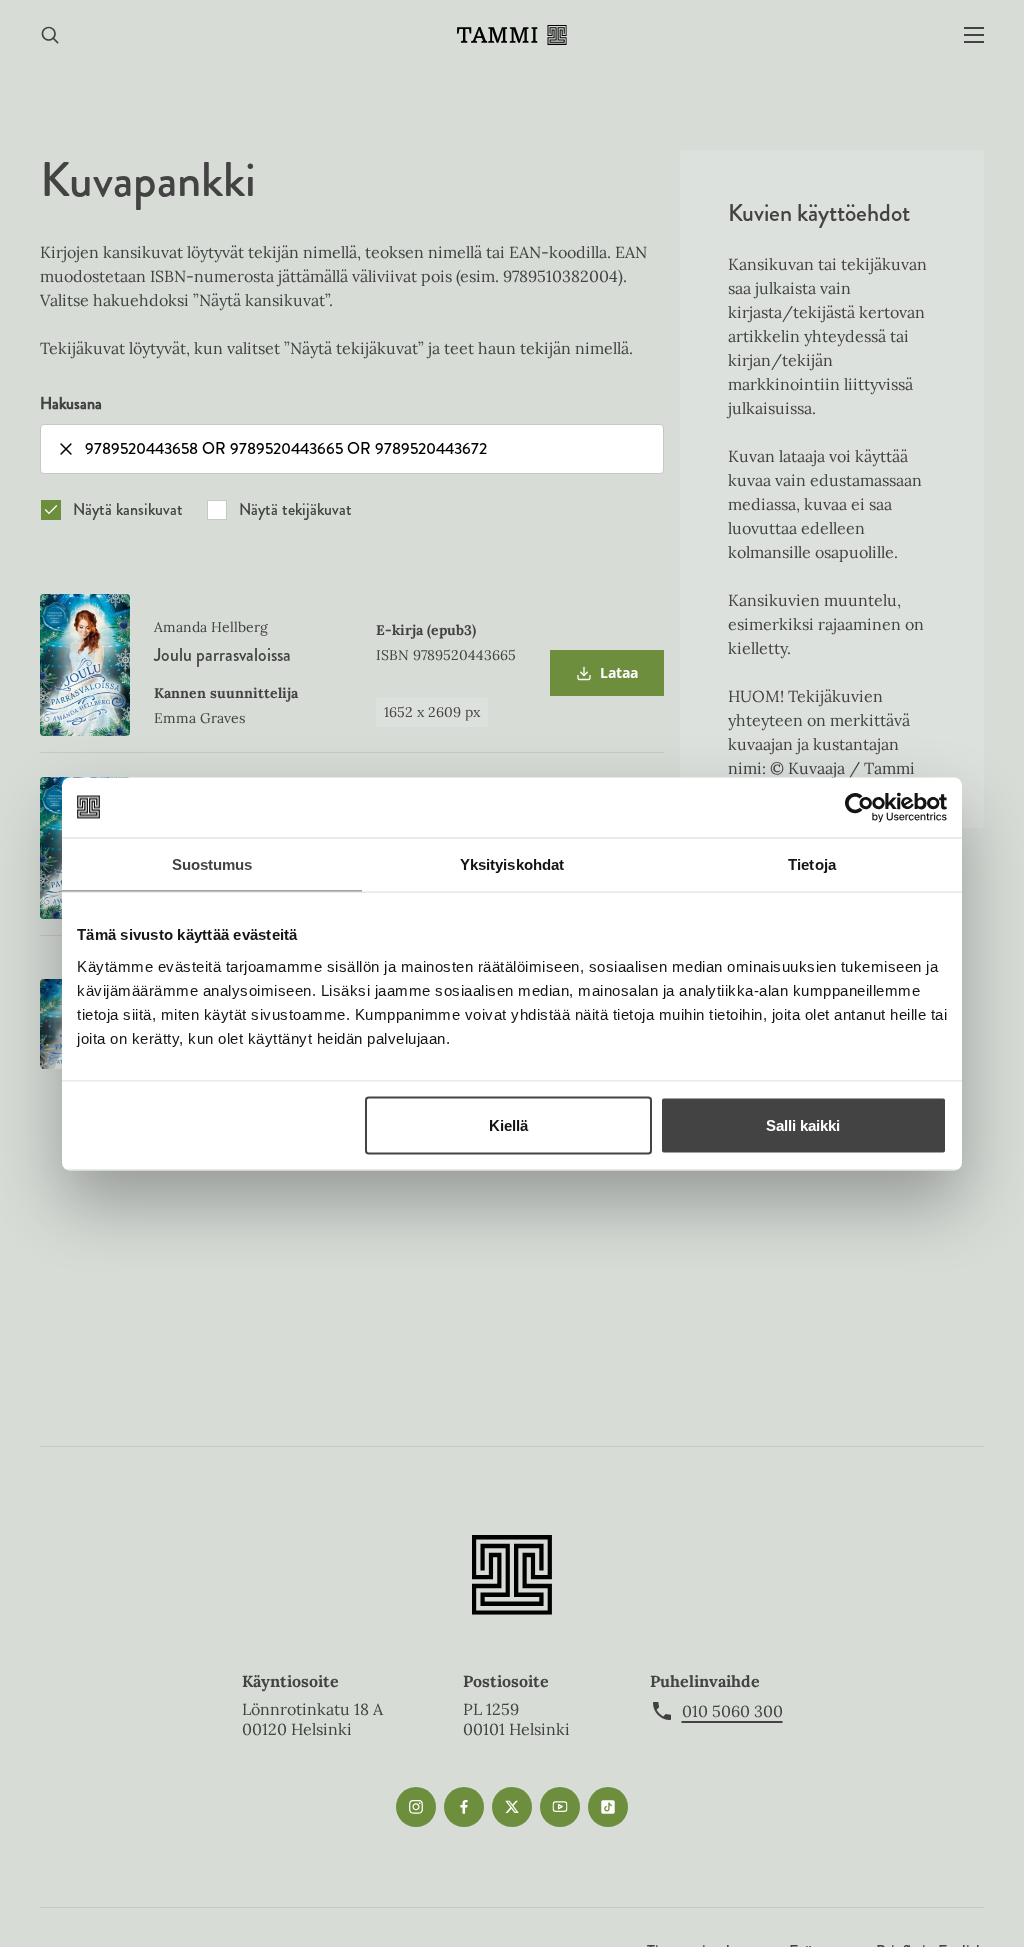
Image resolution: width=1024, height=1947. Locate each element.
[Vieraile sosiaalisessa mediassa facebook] (464, 1807)
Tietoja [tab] (812, 863)
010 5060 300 (732, 1711)
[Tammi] (512, 35)
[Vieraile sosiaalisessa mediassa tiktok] (608, 1807)
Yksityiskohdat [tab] (512, 863)
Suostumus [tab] (212, 863)
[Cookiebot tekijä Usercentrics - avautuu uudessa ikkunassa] (859, 807)
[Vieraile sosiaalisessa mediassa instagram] (416, 1807)
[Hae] (50, 35)
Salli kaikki (803, 1124)
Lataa (606, 679)
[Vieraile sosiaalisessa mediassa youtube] (560, 1807)
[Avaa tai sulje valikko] (974, 35)
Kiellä (508, 1124)
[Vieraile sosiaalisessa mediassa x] (512, 1807)
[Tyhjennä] (66, 449)
